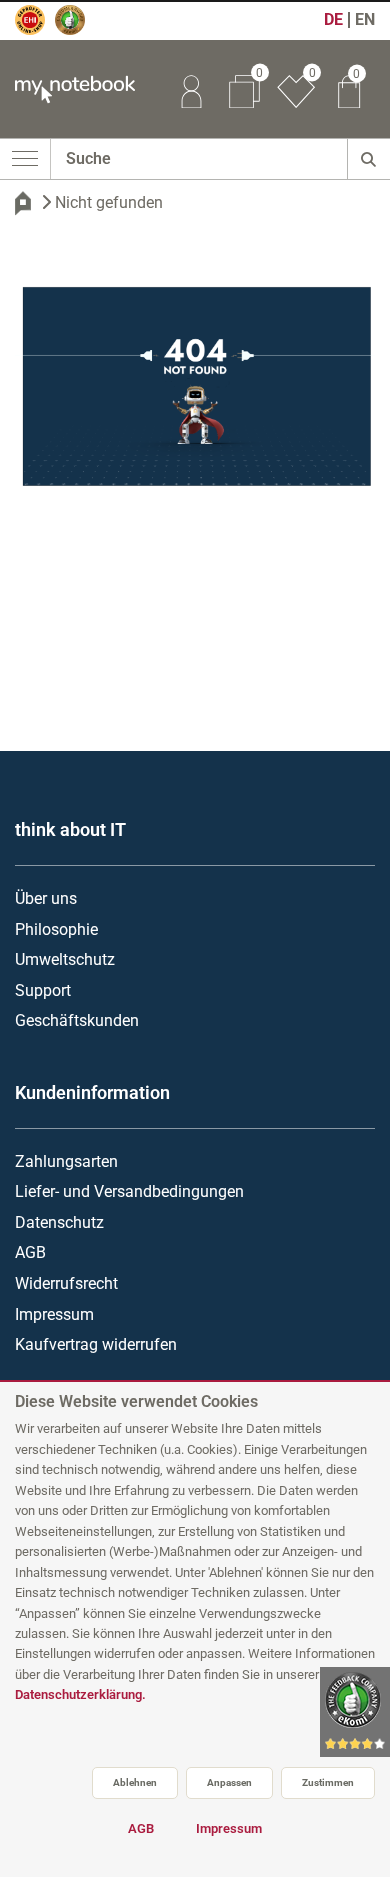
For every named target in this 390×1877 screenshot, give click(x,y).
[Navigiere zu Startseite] (23, 203)
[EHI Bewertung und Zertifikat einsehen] (39, 29)
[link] (191, 89)
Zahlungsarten (66, 1161)
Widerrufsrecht (66, 1283)
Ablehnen (135, 1782)
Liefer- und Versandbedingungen (129, 1191)
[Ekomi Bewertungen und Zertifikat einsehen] (79, 29)
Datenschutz (59, 1222)
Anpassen (229, 1782)
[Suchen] (368, 159)
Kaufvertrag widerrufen (96, 1344)
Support (43, 990)
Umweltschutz (65, 959)
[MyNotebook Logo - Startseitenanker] (67, 89)
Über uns (46, 898)
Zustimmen (328, 1782)
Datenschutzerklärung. (80, 1694)
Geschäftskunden (77, 1020)
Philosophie (56, 929)
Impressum (54, 1314)
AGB (30, 1252)
